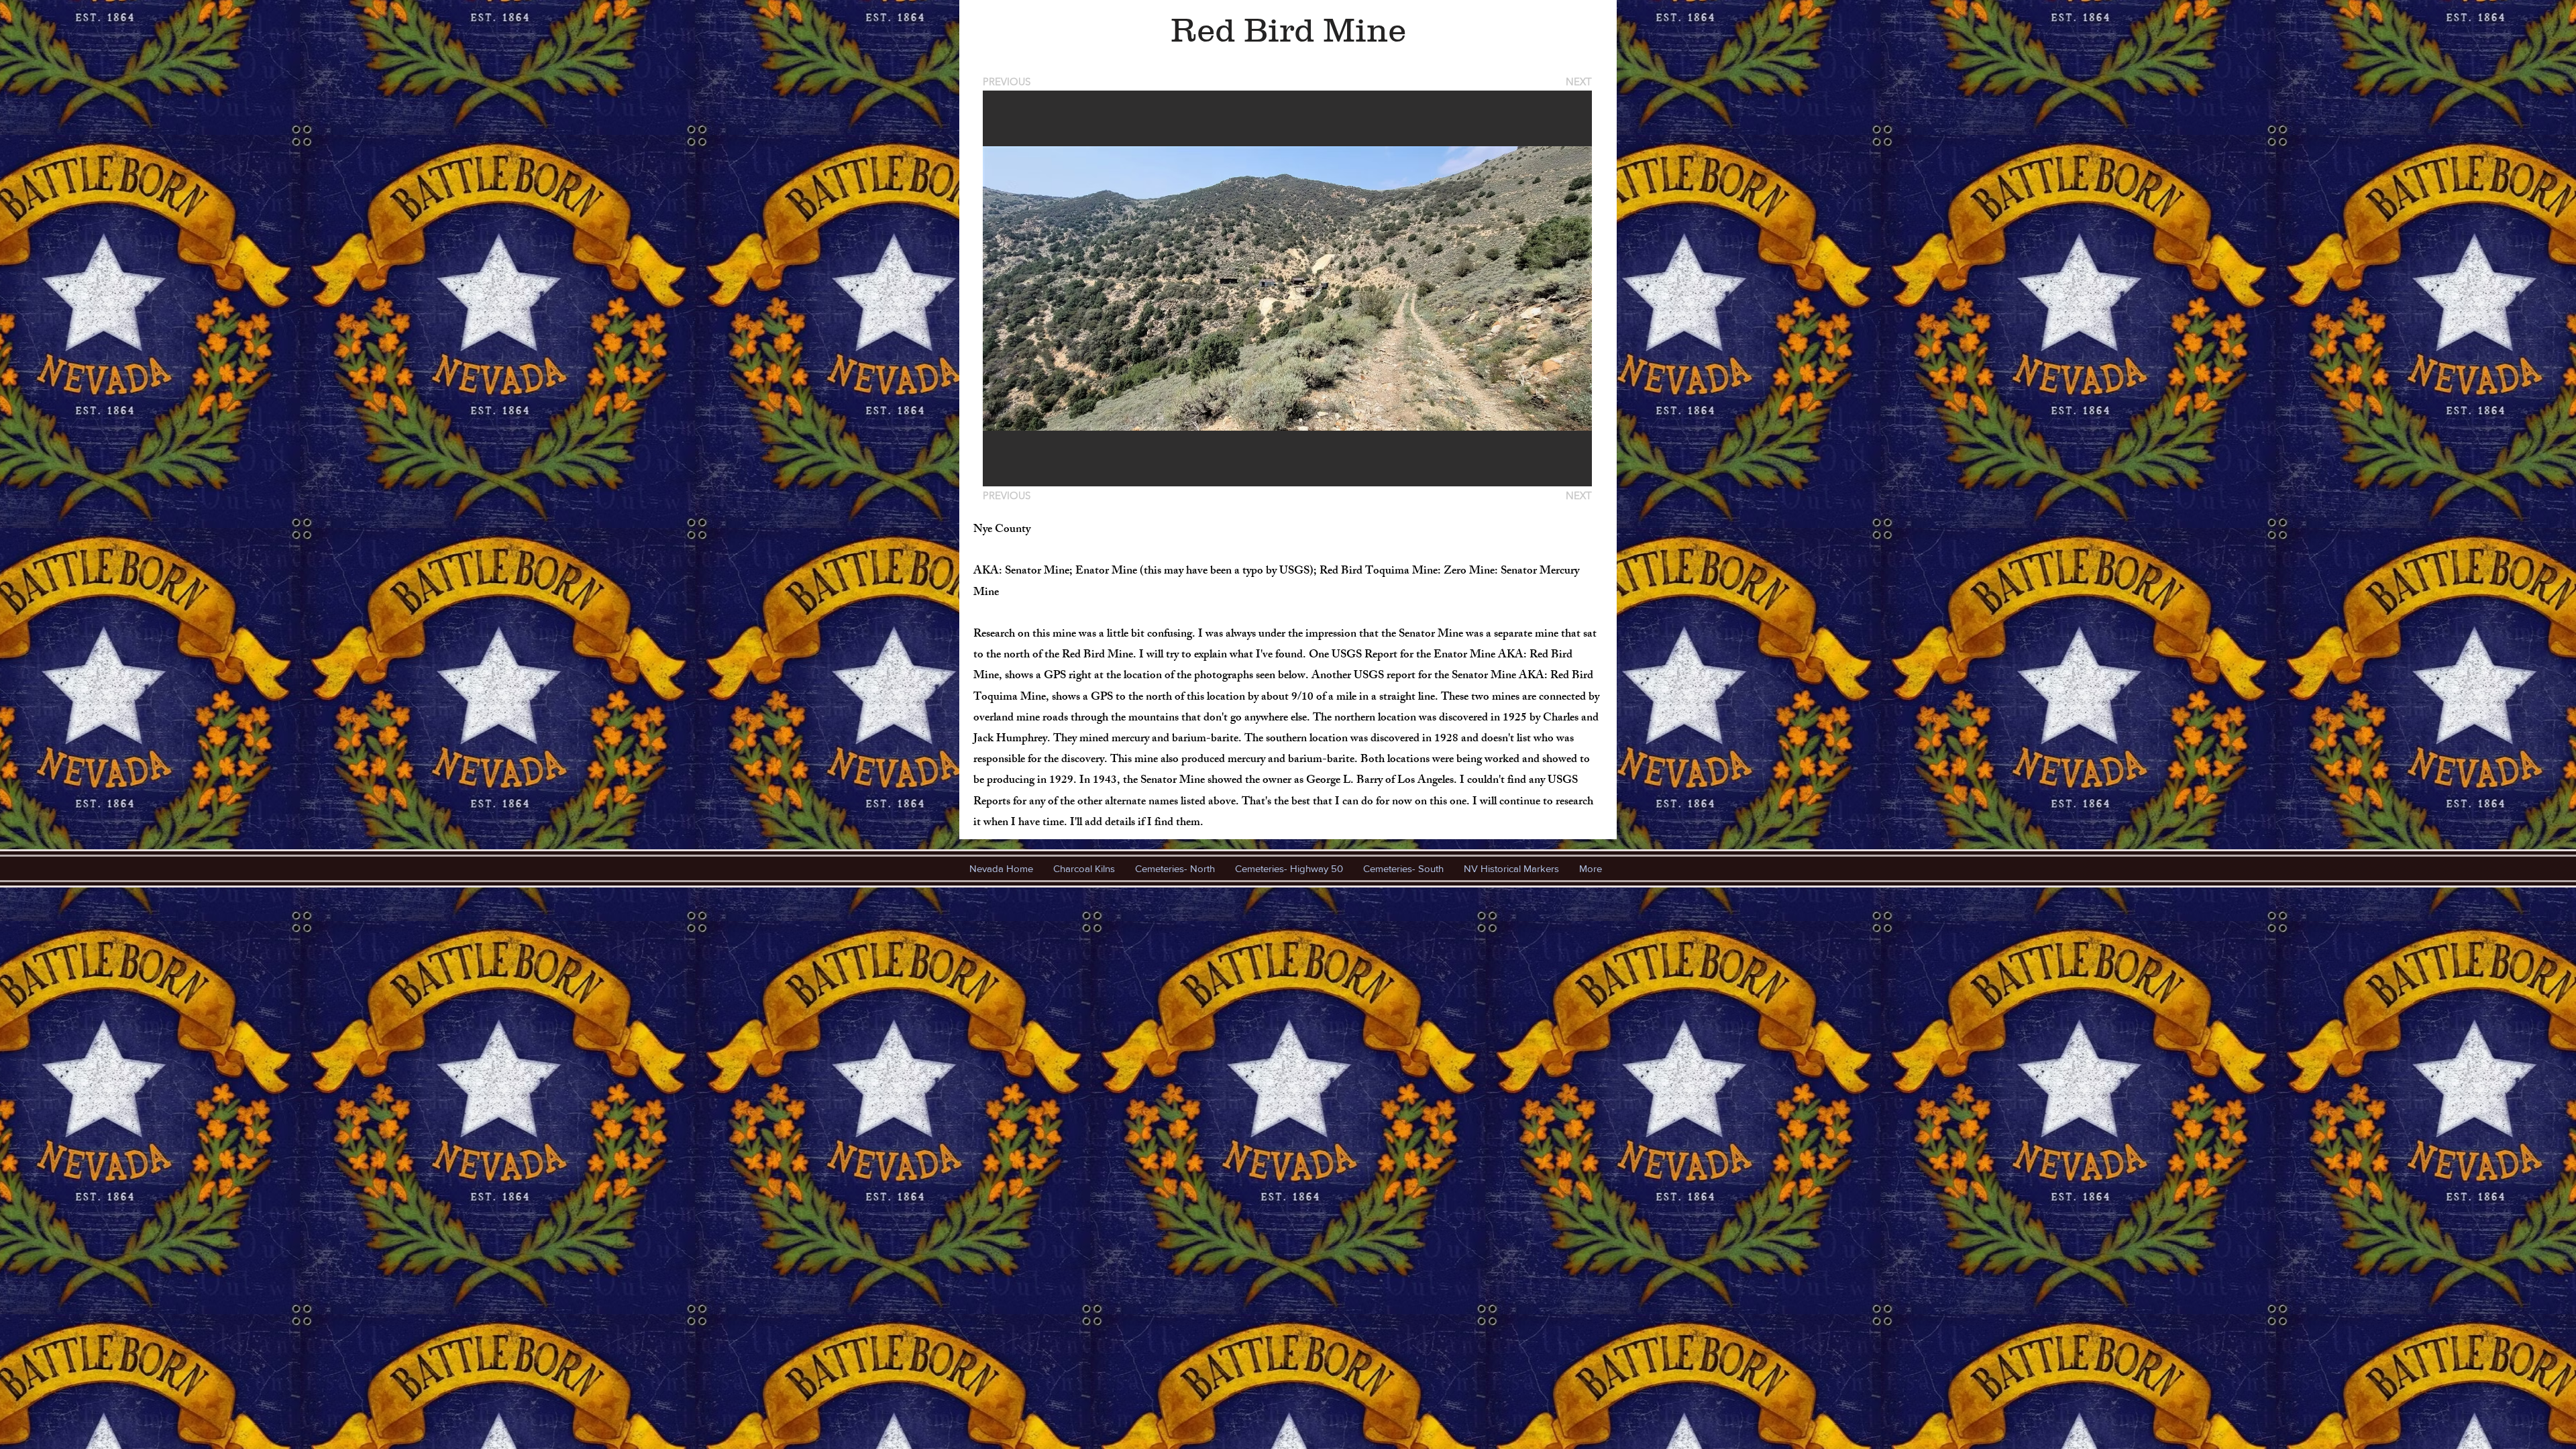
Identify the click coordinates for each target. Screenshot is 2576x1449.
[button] (1287, 288)
